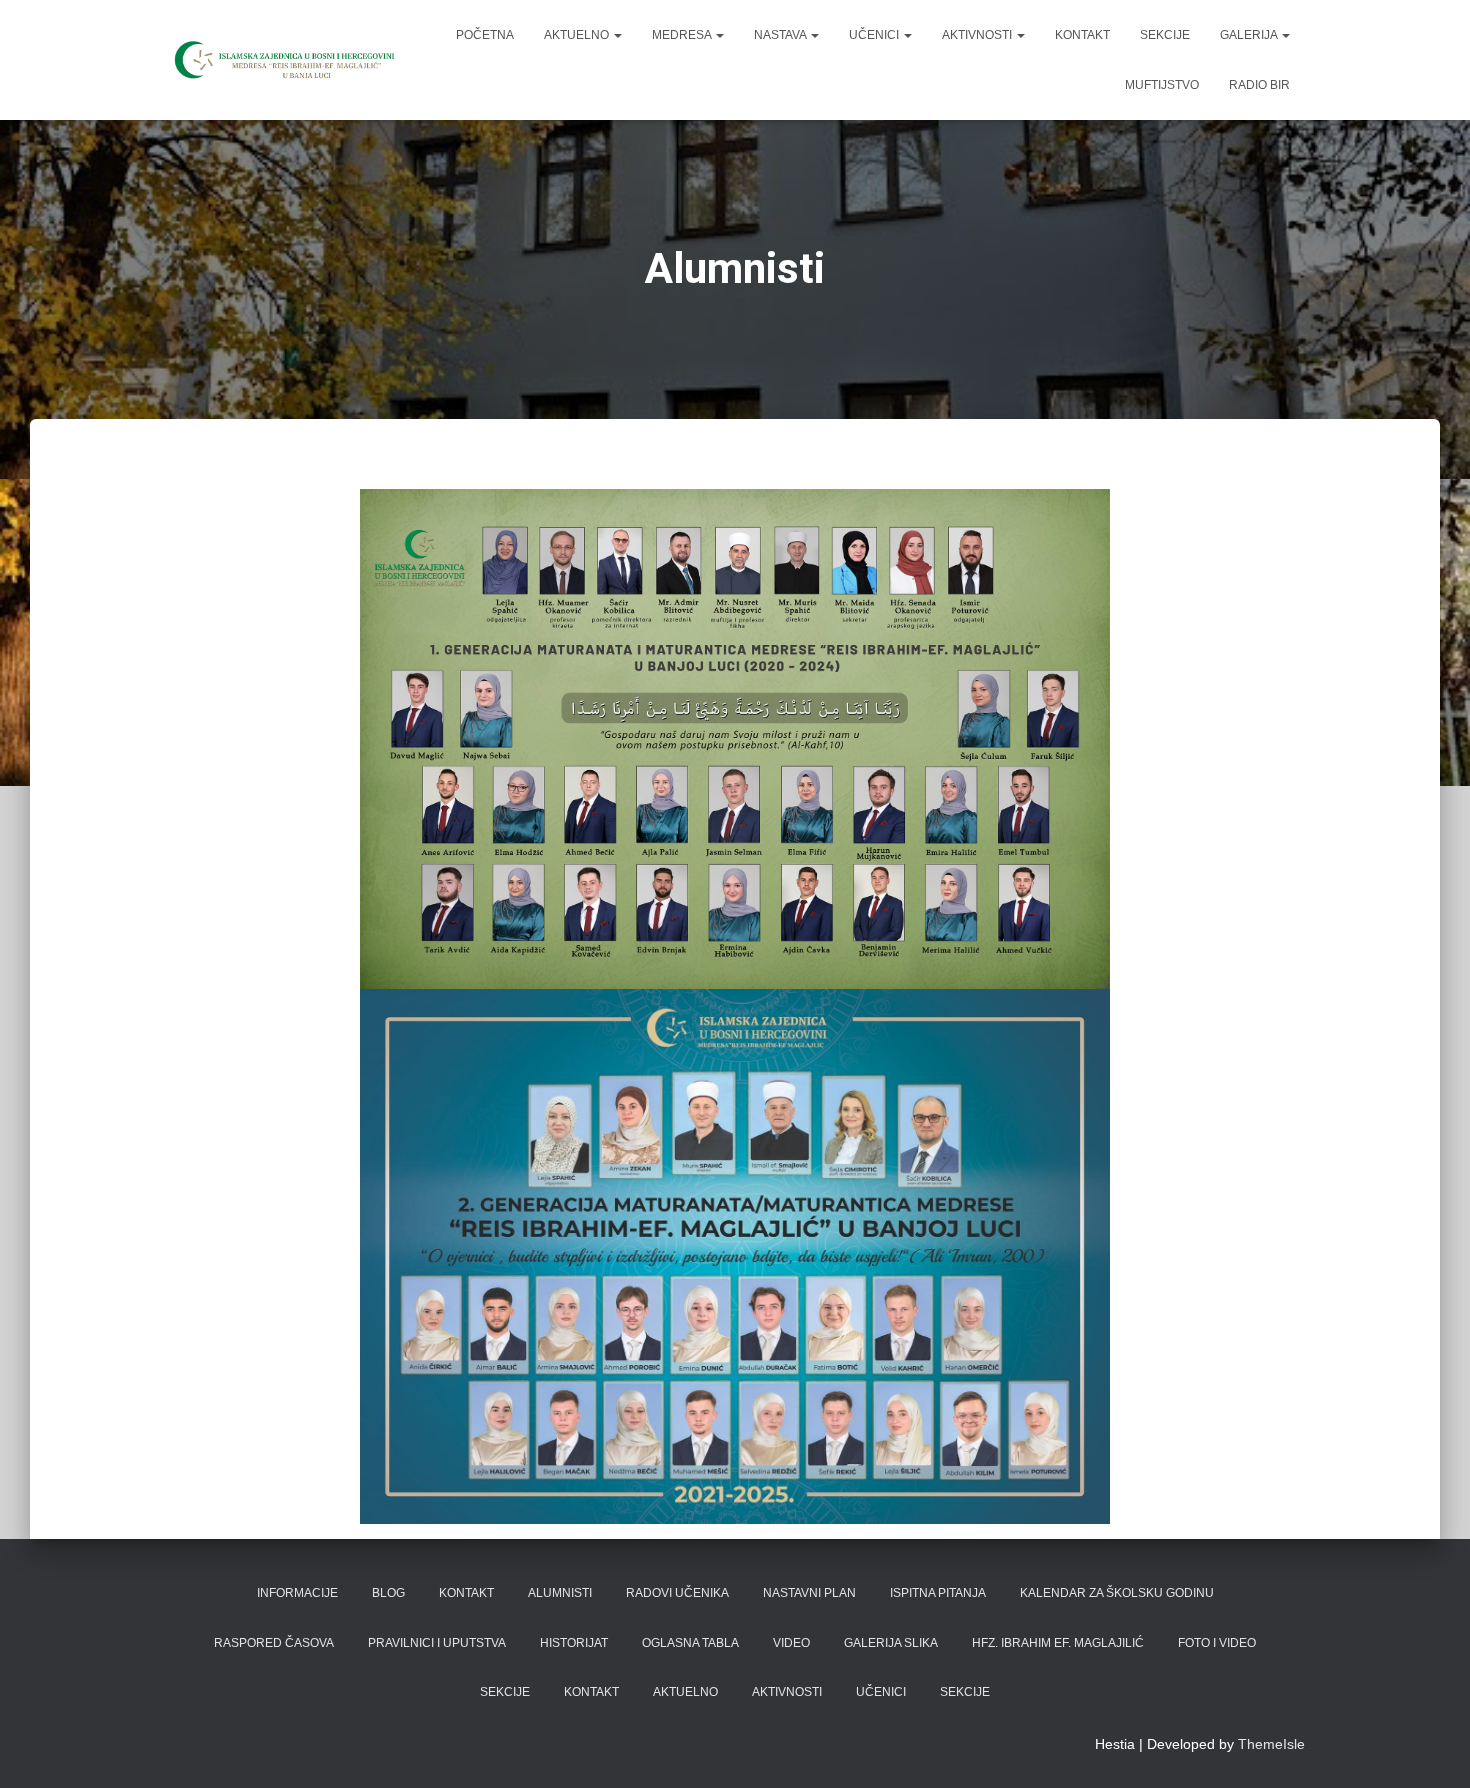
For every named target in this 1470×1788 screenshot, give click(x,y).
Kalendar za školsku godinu (1117, 1593)
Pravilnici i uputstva (437, 1643)
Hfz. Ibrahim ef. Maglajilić (1058, 1643)
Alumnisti (560, 1593)
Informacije (297, 1593)
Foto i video (1217, 1643)
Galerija (1250, 35)
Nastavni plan (809, 1593)
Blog (388, 1593)
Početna (485, 35)
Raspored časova (274, 1643)
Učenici (875, 35)
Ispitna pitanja (938, 1593)
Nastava (781, 35)
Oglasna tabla (690, 1643)
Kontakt (1082, 35)
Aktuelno (578, 35)
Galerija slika (891, 1643)
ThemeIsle (1271, 1744)
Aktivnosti (978, 35)
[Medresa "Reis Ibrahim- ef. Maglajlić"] (282, 60)
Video (791, 1643)
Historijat (574, 1643)
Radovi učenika (677, 1593)
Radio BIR (1259, 85)
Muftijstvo (1162, 85)
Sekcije (1165, 35)
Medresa (683, 35)
